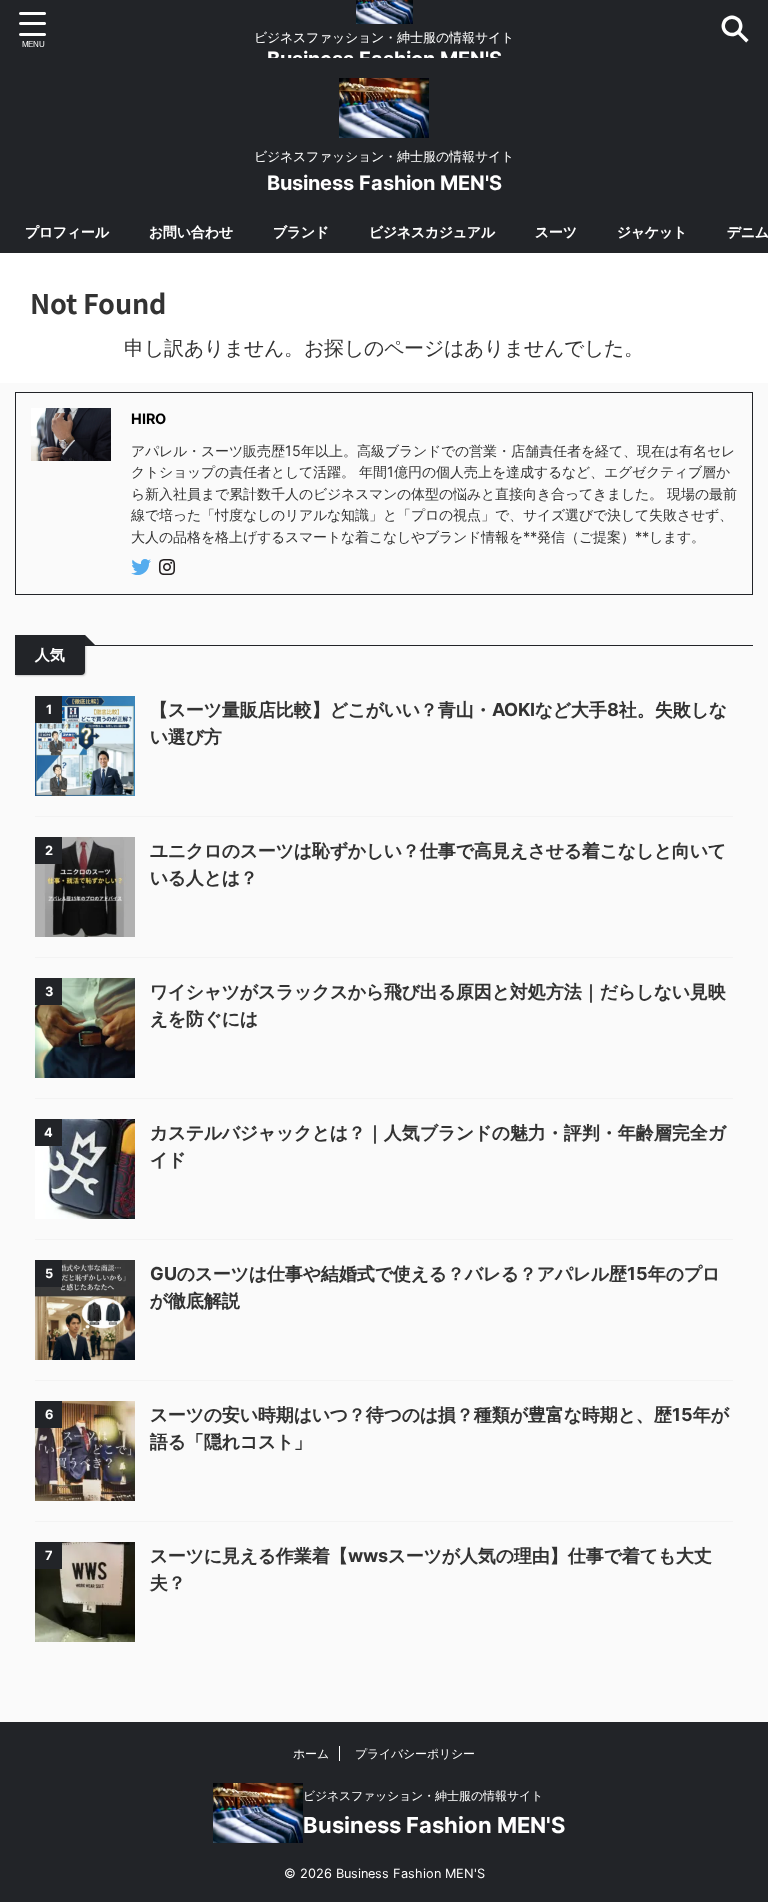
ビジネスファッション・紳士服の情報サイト (423, 1795)
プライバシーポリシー (415, 1753)
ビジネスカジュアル (432, 231)
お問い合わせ (191, 231)
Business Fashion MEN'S (384, 183)
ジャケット (652, 231)
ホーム (311, 1753)
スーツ (556, 231)
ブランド (301, 231)
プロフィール (67, 231)
